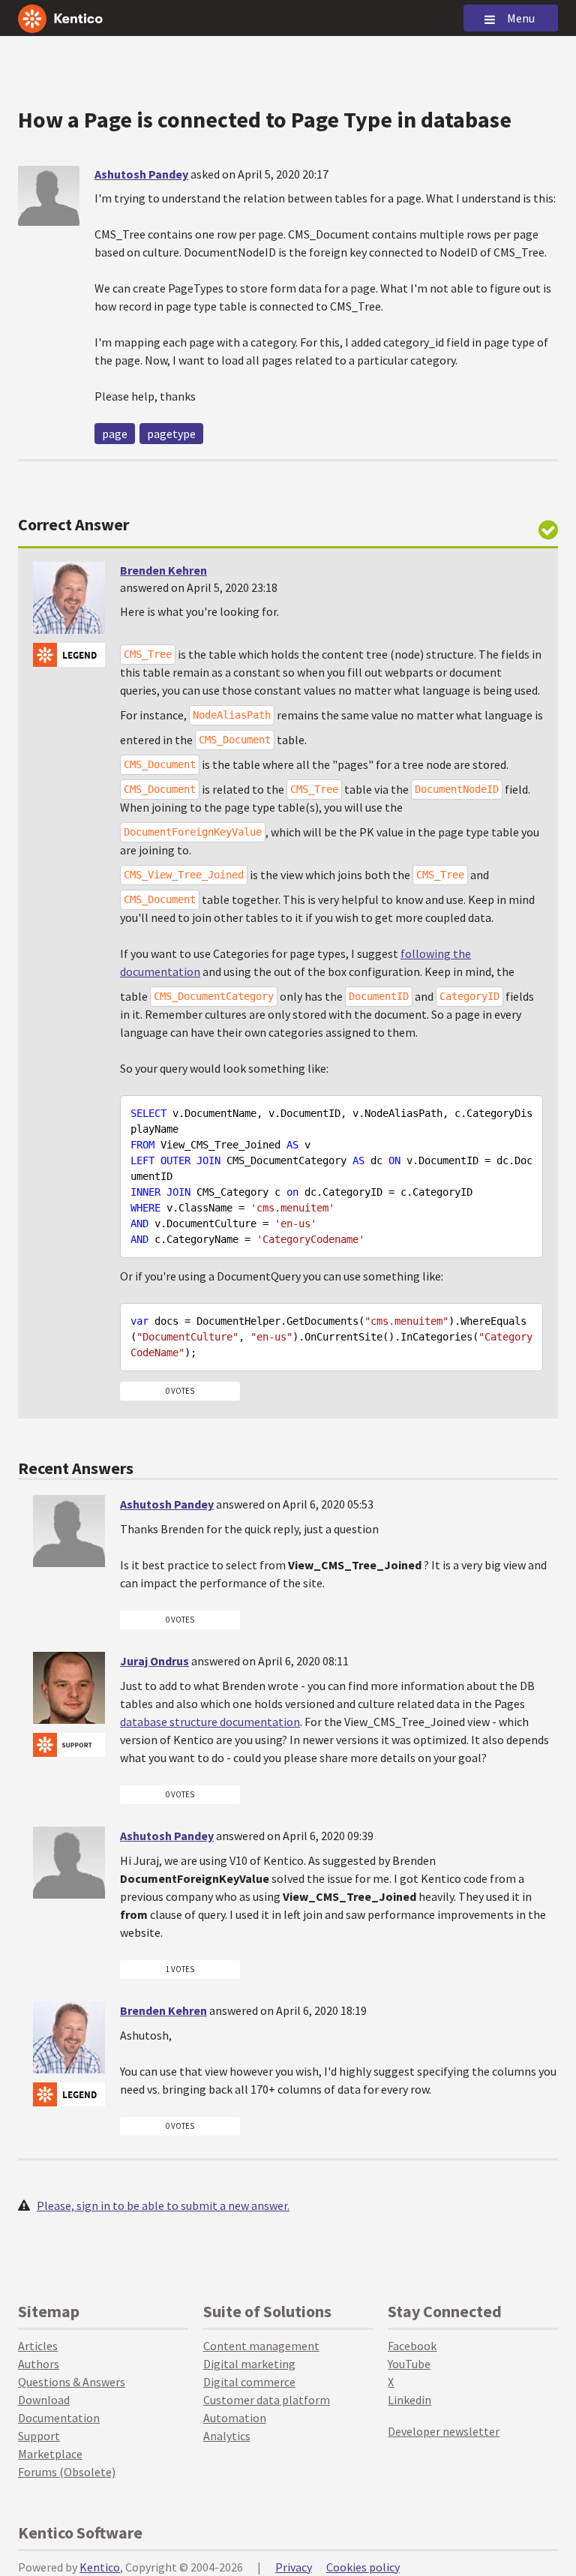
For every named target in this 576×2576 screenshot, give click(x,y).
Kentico (100, 2567)
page (115, 434)
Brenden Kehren (163, 570)
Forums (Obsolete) (67, 2472)
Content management (261, 2346)
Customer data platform (267, 2400)
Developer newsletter (444, 2431)
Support (39, 2436)
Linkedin (409, 2400)
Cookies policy (363, 2567)
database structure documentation (210, 1722)
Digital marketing (249, 2364)
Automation (235, 2418)
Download (44, 2400)
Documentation (59, 2418)
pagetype (171, 434)
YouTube (409, 2364)
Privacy (294, 2567)
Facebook (412, 2346)
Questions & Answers (72, 2382)
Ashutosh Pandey (141, 174)
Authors (39, 2364)
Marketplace (50, 2454)
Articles (38, 2346)
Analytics (227, 2436)
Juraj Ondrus (154, 1661)
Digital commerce (249, 2382)
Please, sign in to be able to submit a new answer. (163, 2205)
